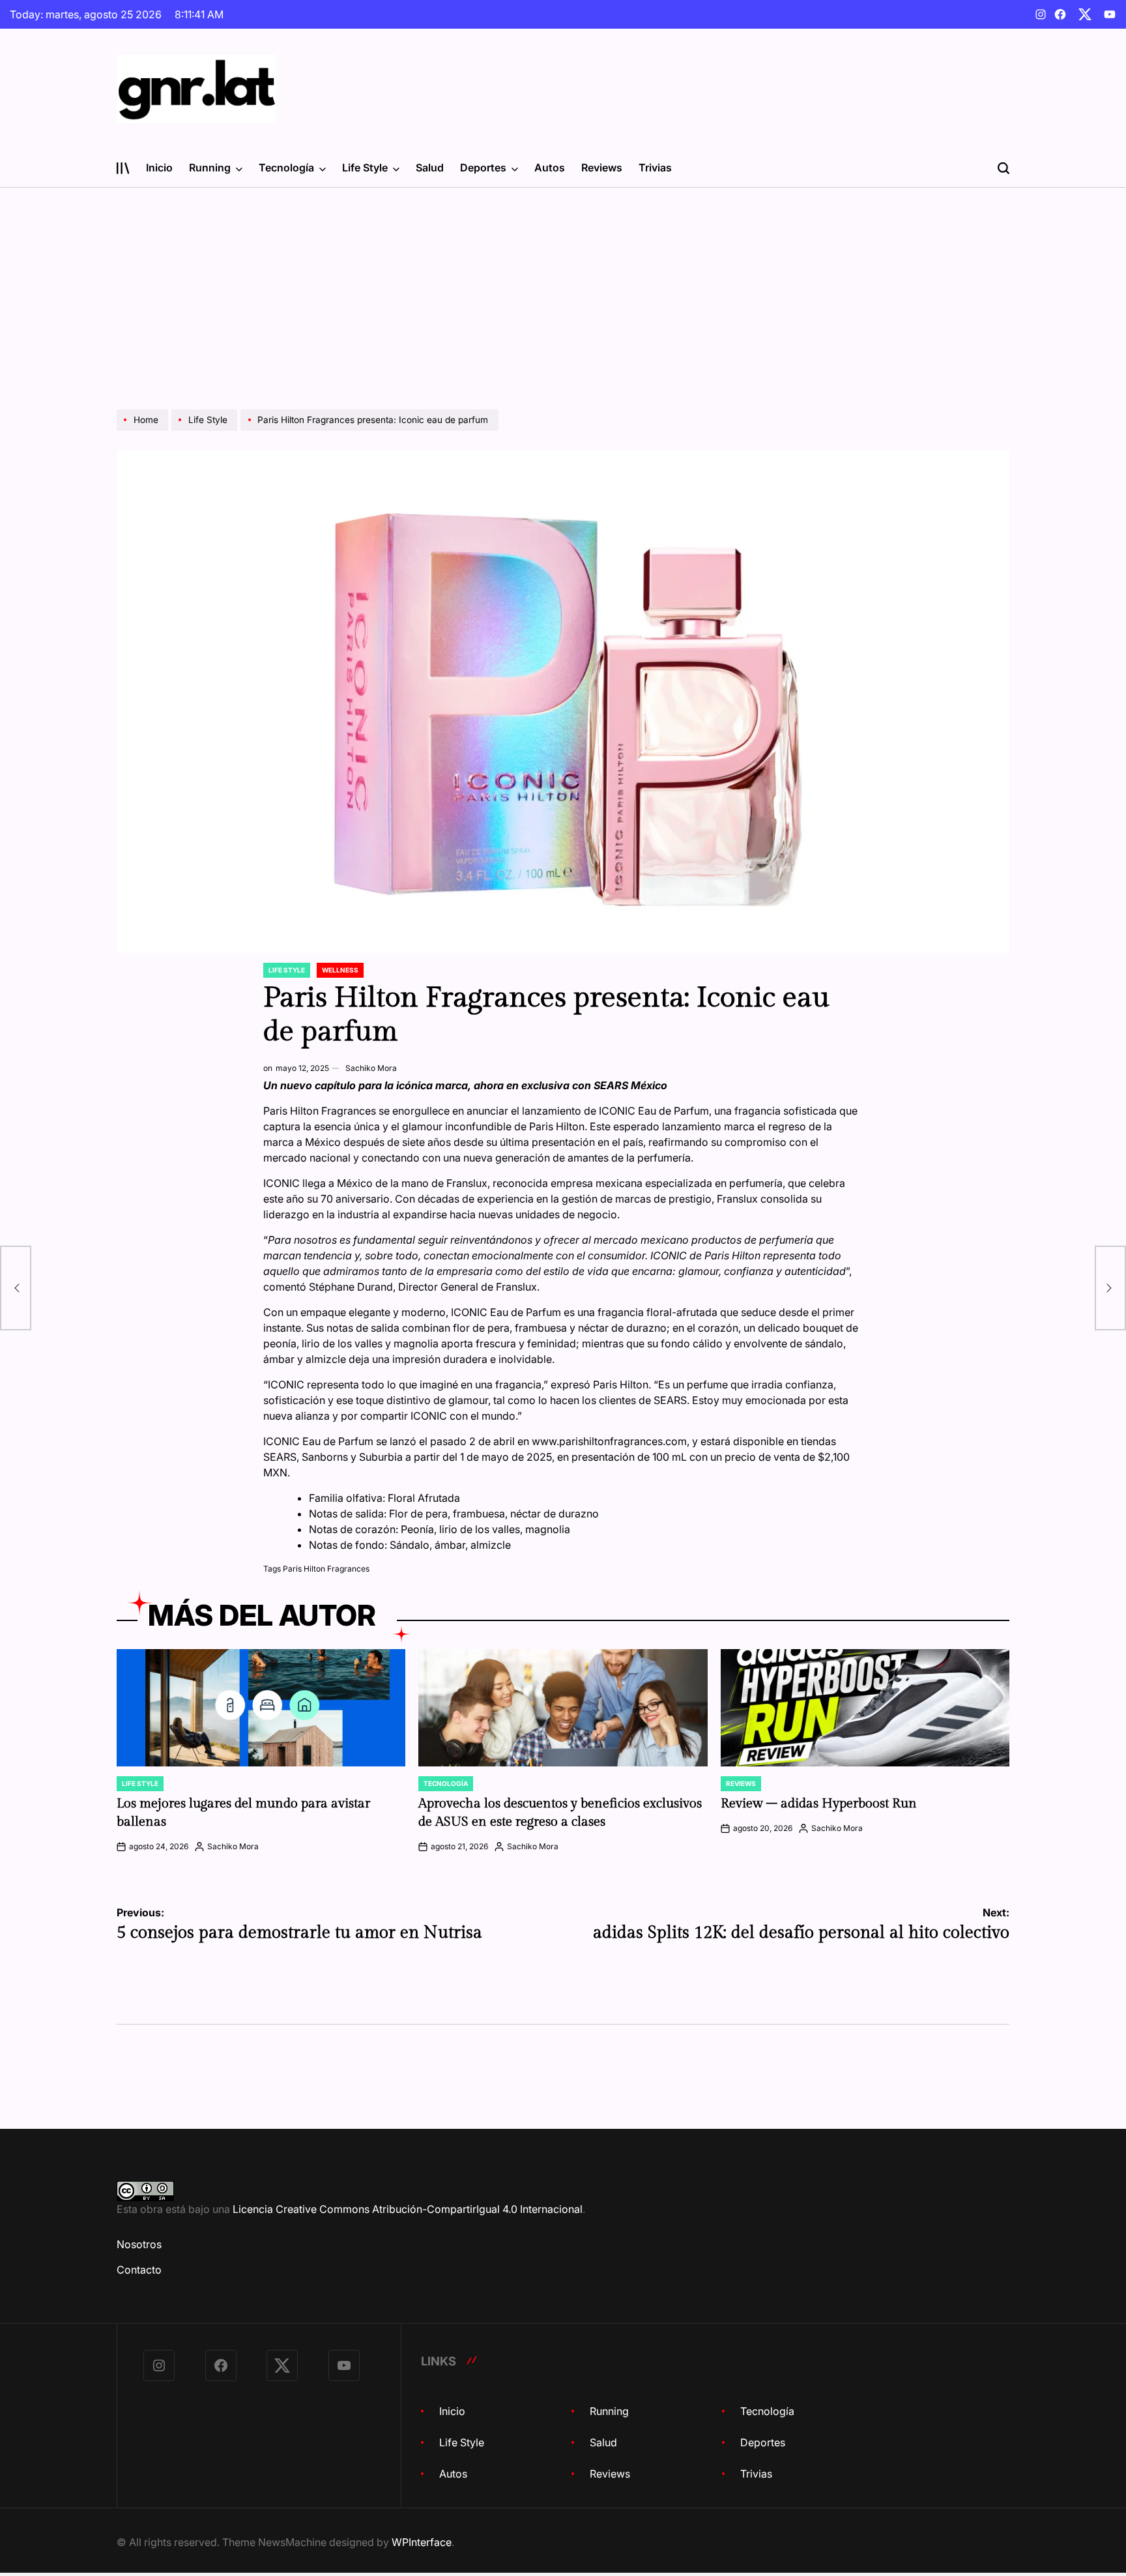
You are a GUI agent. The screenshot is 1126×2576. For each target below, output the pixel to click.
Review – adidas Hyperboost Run (820, 1804)
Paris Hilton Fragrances (326, 1569)
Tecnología (286, 168)
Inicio (159, 168)
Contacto (139, 2270)
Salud (430, 168)
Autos (550, 168)
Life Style (365, 168)
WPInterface (422, 2542)
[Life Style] (206, 430)
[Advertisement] (563, 285)
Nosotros (139, 2244)
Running (210, 168)
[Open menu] (123, 168)
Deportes (483, 168)
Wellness (340, 970)
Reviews (602, 168)
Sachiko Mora (371, 1068)
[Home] (144, 430)
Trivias (655, 168)
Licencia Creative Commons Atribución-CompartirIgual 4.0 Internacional (408, 2209)
